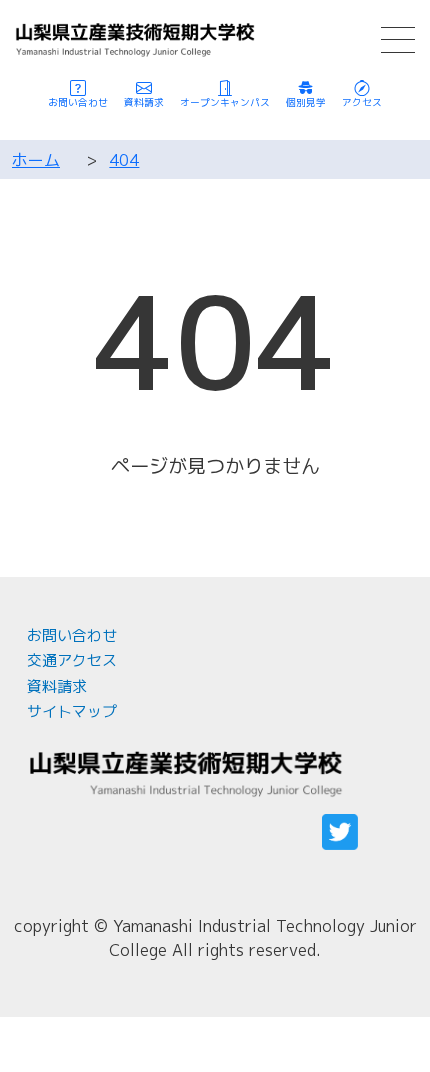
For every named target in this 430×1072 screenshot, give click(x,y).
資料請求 (57, 686)
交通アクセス (72, 660)
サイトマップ (72, 711)
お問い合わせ (72, 635)
